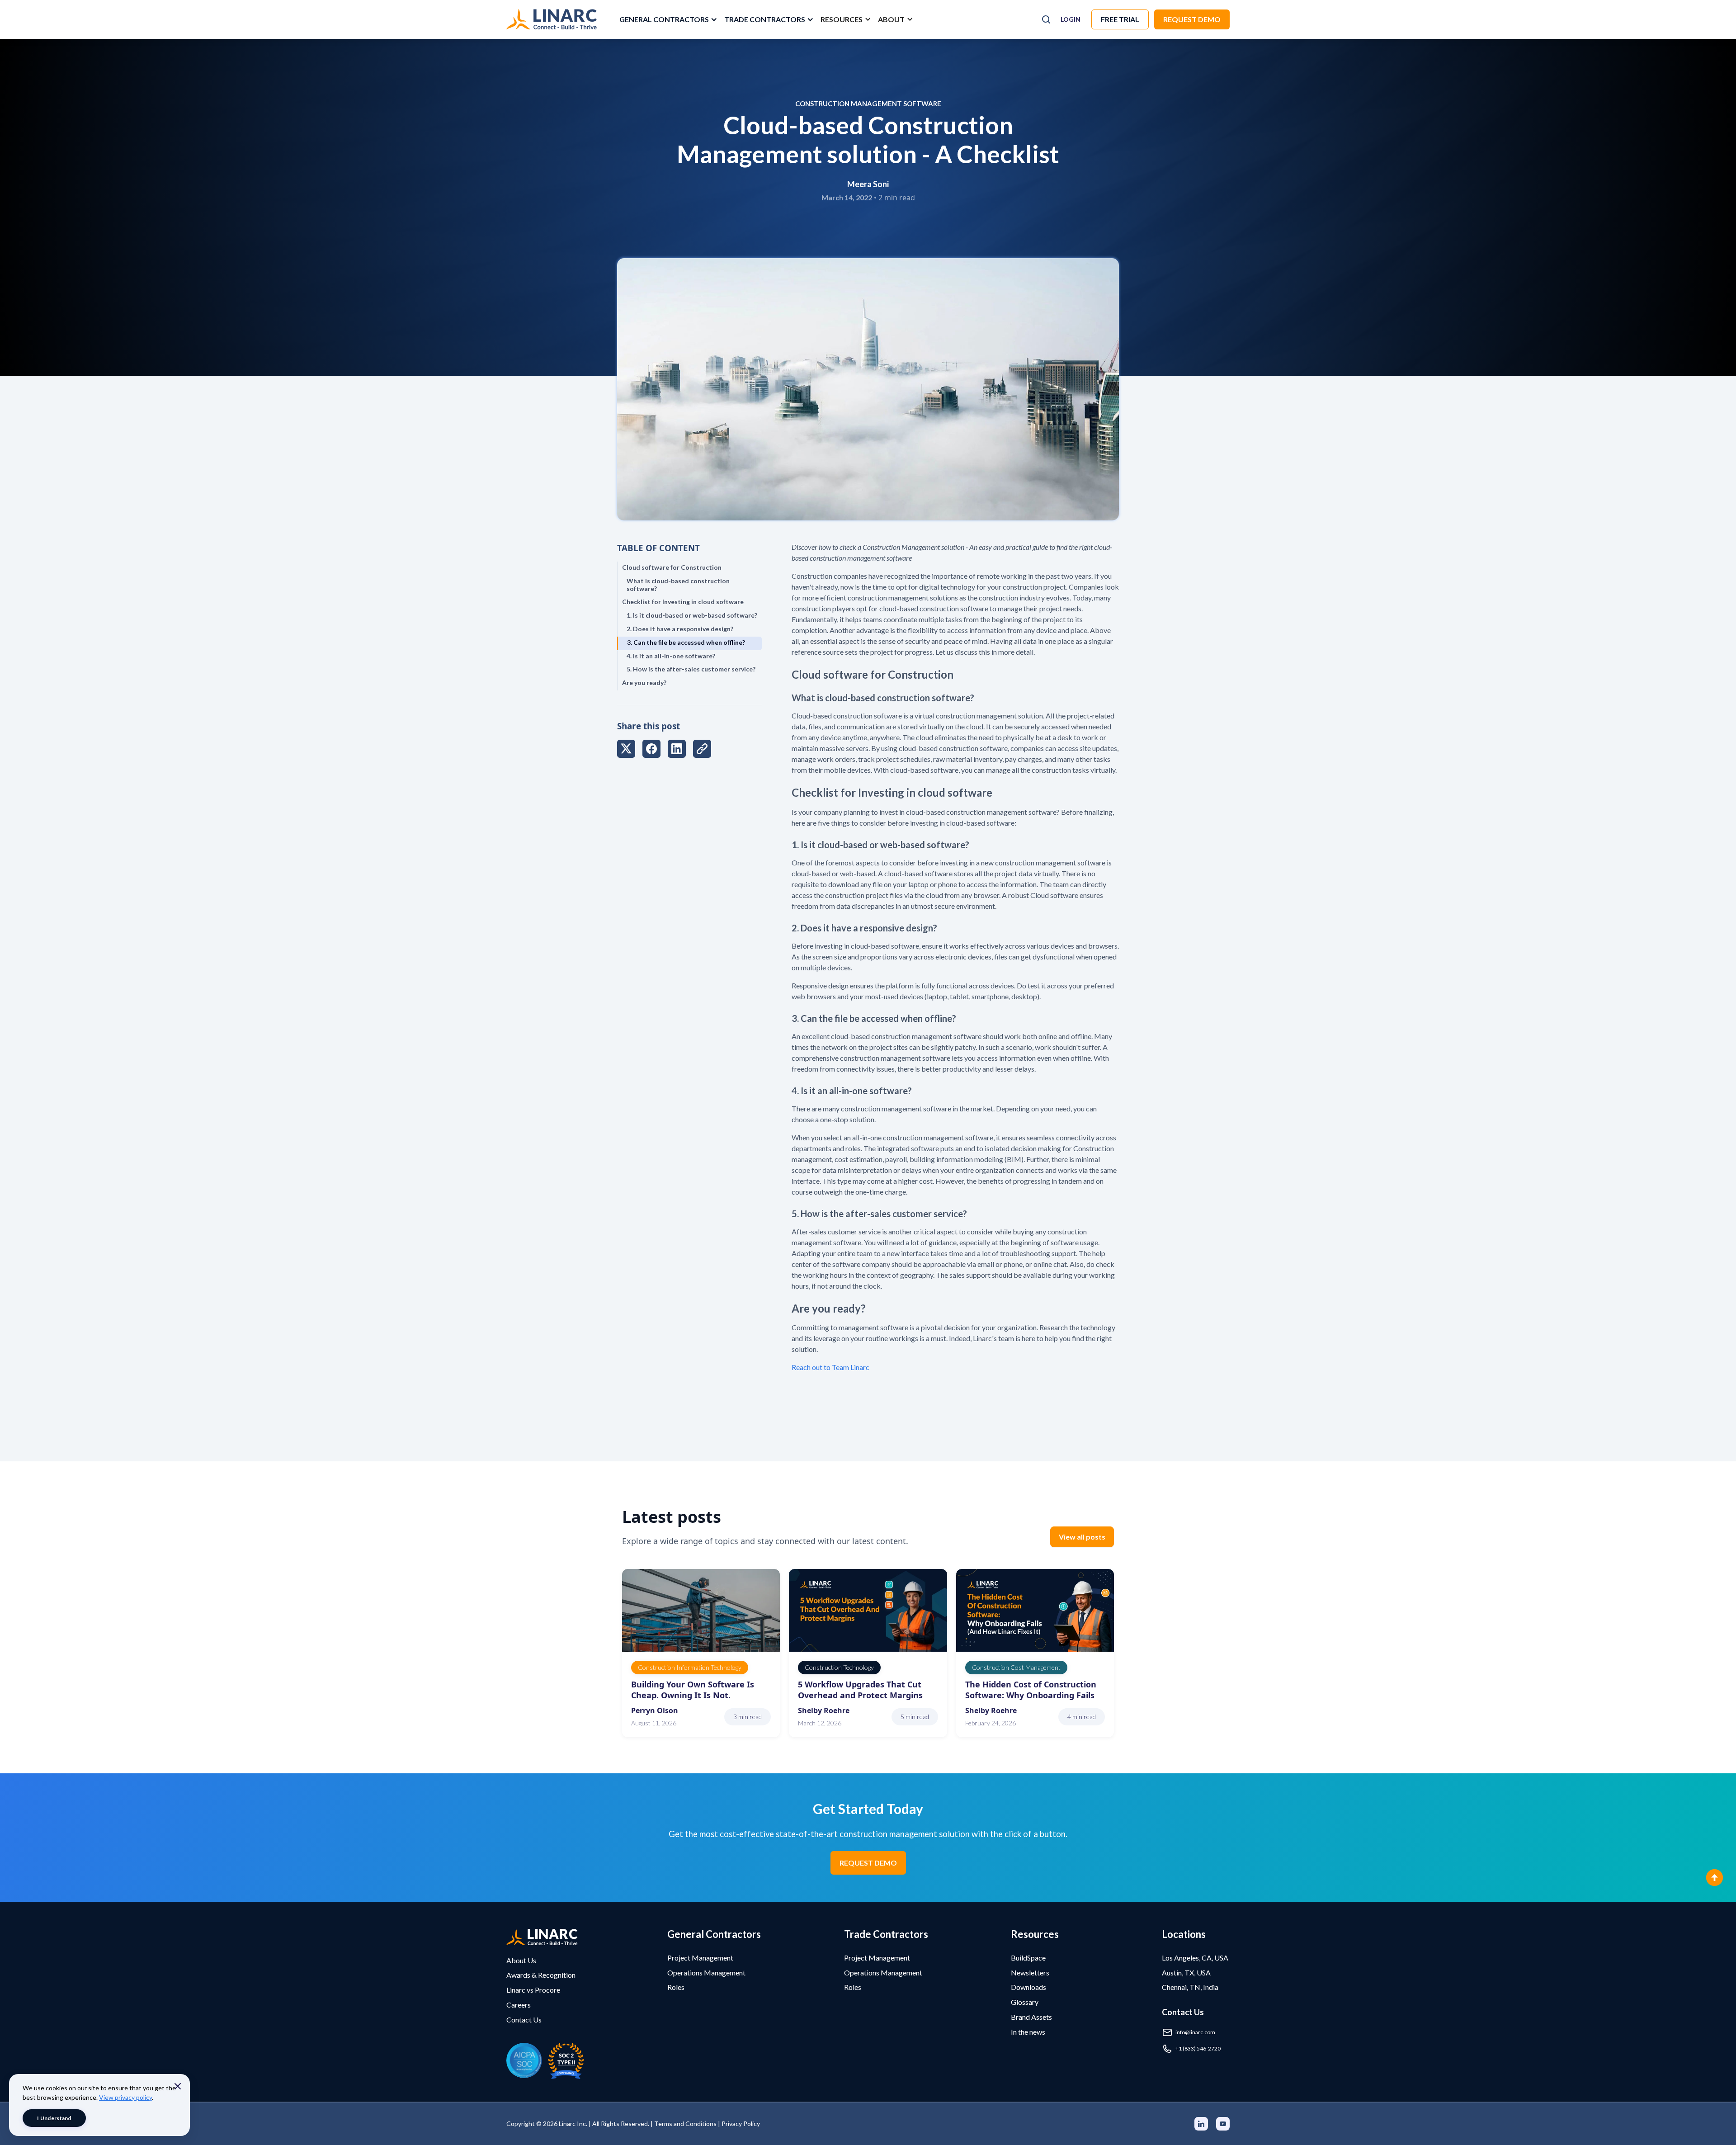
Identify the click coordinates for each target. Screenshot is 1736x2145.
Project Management (700, 1958)
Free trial (1120, 19)
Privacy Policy (741, 2124)
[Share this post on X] (626, 750)
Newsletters (1030, 1973)
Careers (519, 2005)
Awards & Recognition (541, 1975)
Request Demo (1192, 19)
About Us (521, 1960)
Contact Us (524, 2020)
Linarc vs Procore (533, 1990)
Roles (676, 1987)
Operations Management (706, 1973)
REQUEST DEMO (868, 1863)
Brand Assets (1031, 2017)
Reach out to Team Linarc (830, 1367)
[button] (667, 19)
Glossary (1025, 2002)
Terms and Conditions (685, 2124)
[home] (552, 19)
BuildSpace (1028, 1958)
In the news (1028, 2032)
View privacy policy (125, 2097)
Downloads (1028, 1987)
